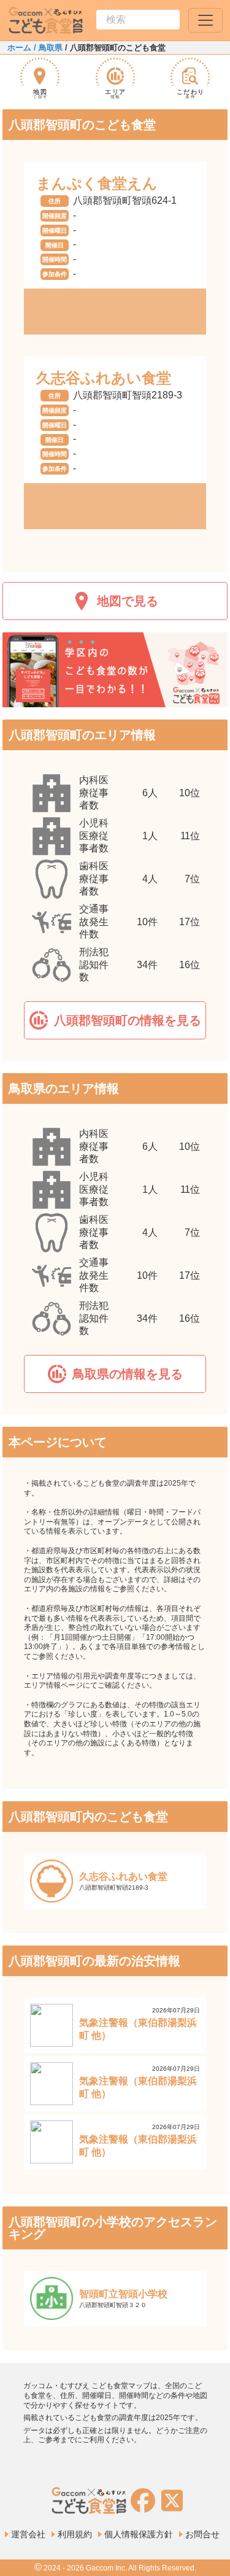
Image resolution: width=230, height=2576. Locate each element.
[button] (115, 1020)
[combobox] (138, 20)
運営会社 (28, 2534)
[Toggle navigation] (205, 20)
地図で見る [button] (128, 601)
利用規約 (75, 2534)
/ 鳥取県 (47, 48)
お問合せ (202, 2534)
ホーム (19, 48)
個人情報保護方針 (139, 2534)
